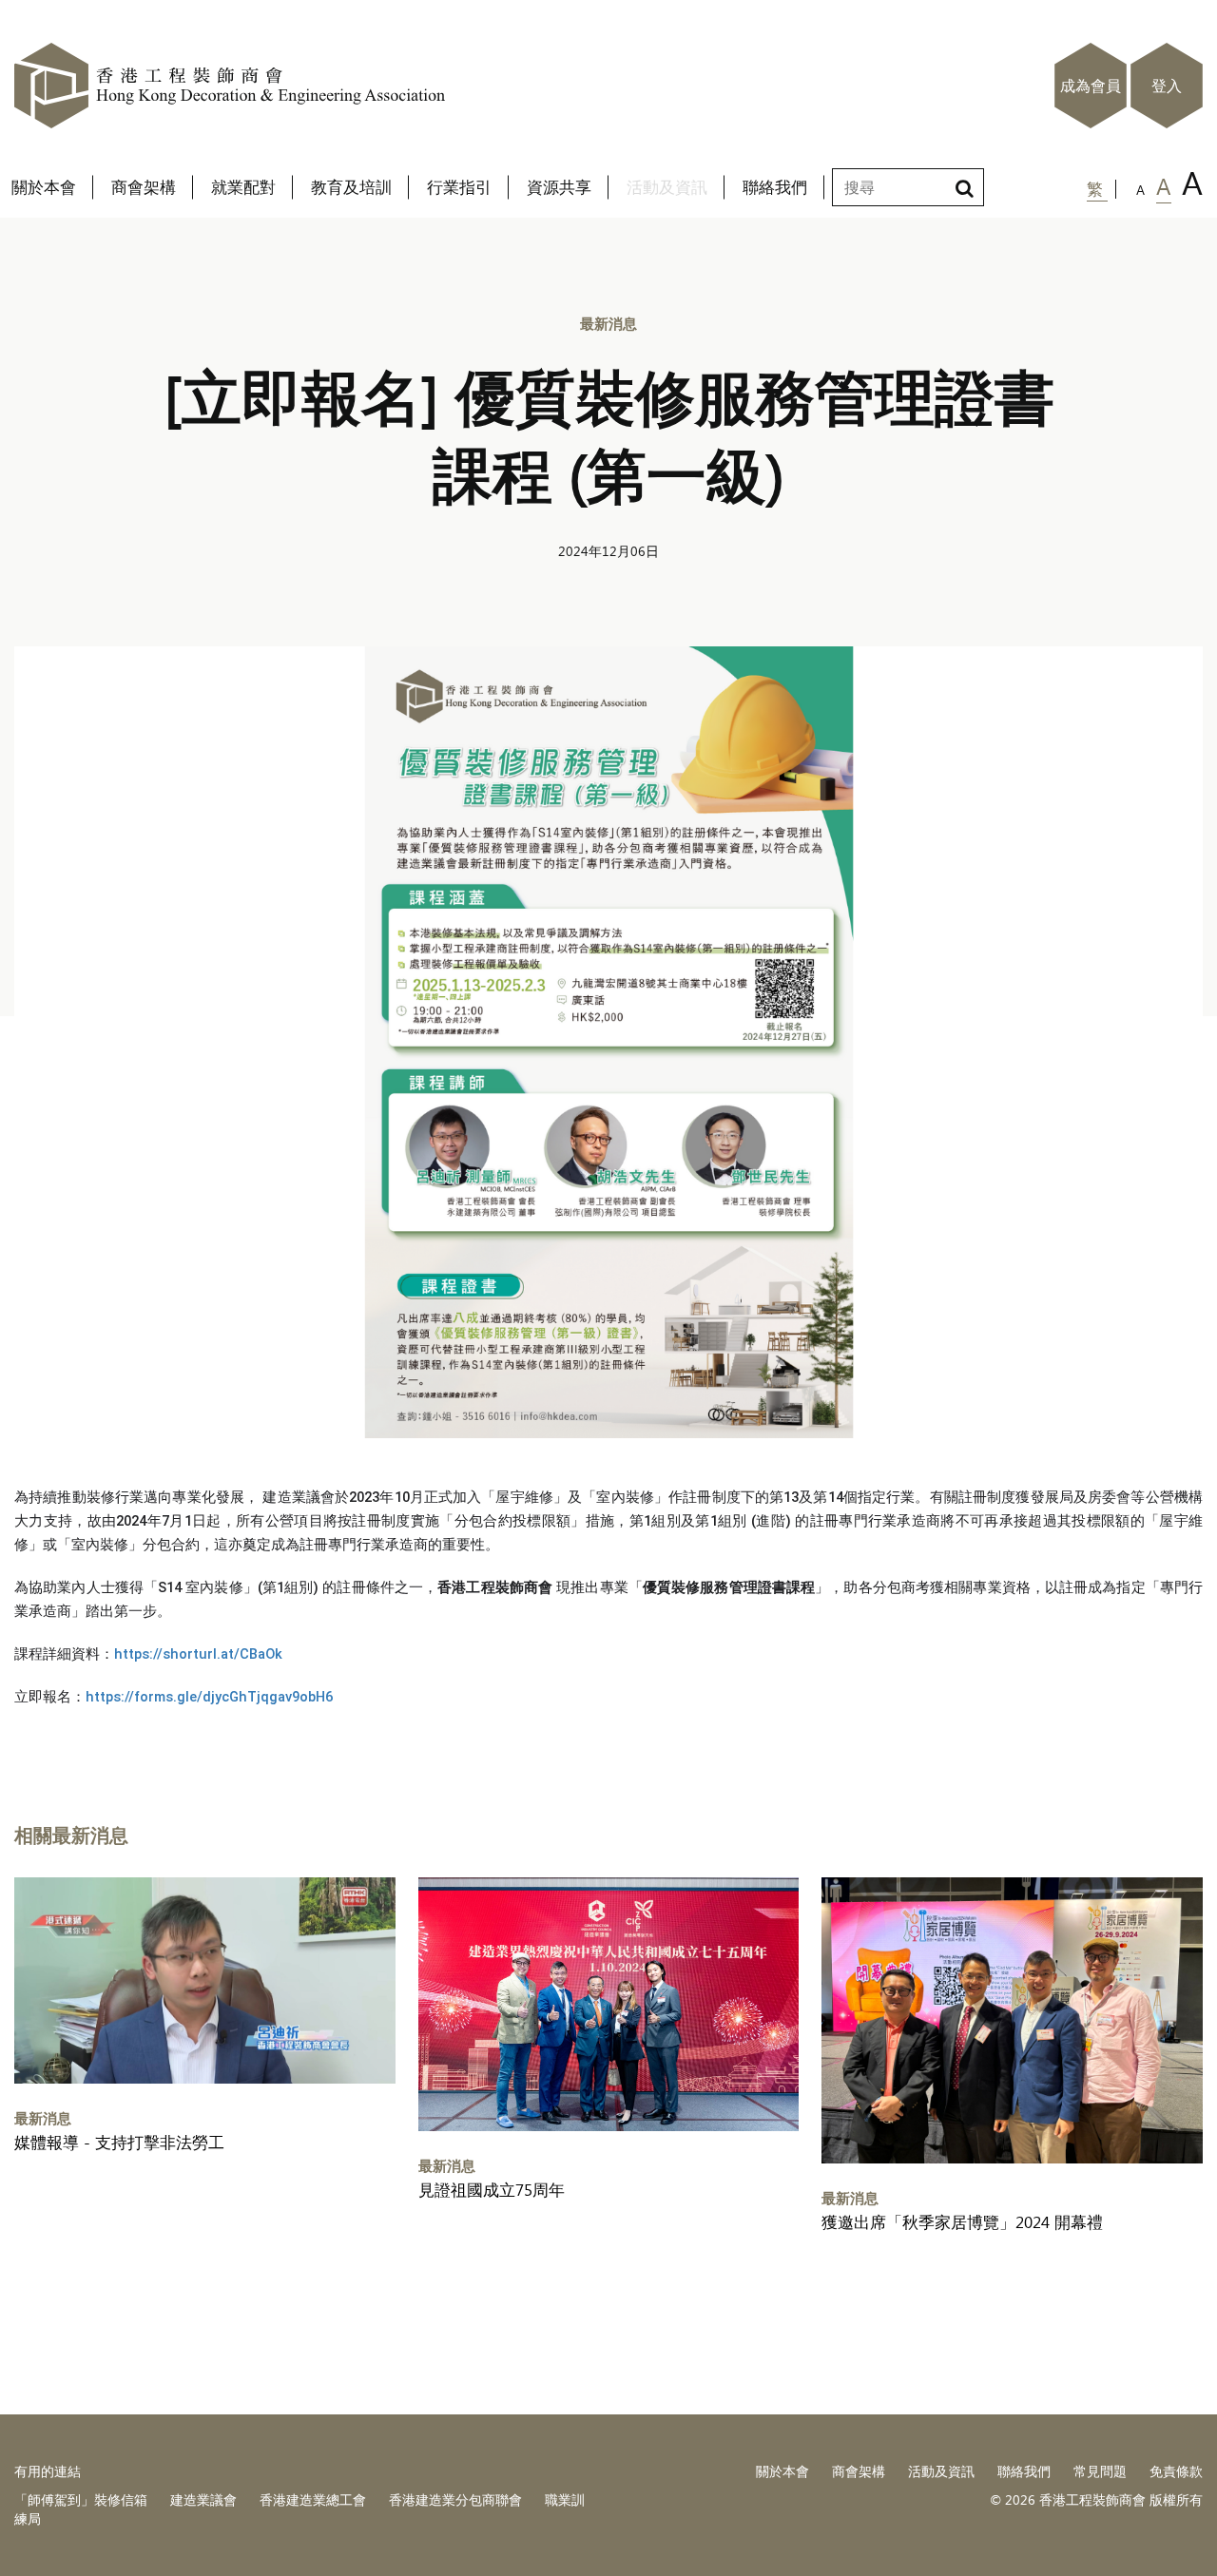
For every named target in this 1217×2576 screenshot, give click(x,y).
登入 (1167, 86)
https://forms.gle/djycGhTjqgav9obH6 (209, 1697)
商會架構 (859, 2471)
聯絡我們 (1024, 2471)
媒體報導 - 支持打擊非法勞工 (119, 2142)
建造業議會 (203, 2499)
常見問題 (1100, 2471)
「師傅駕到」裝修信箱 (81, 2499)
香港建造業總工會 (313, 2499)
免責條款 (1176, 2471)
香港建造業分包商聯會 (455, 2499)
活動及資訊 (941, 2471)
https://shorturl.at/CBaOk (198, 1654)
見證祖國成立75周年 (492, 2190)
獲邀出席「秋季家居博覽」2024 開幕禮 (962, 2222)
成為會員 (1091, 86)
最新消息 (608, 323)
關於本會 (782, 2471)
